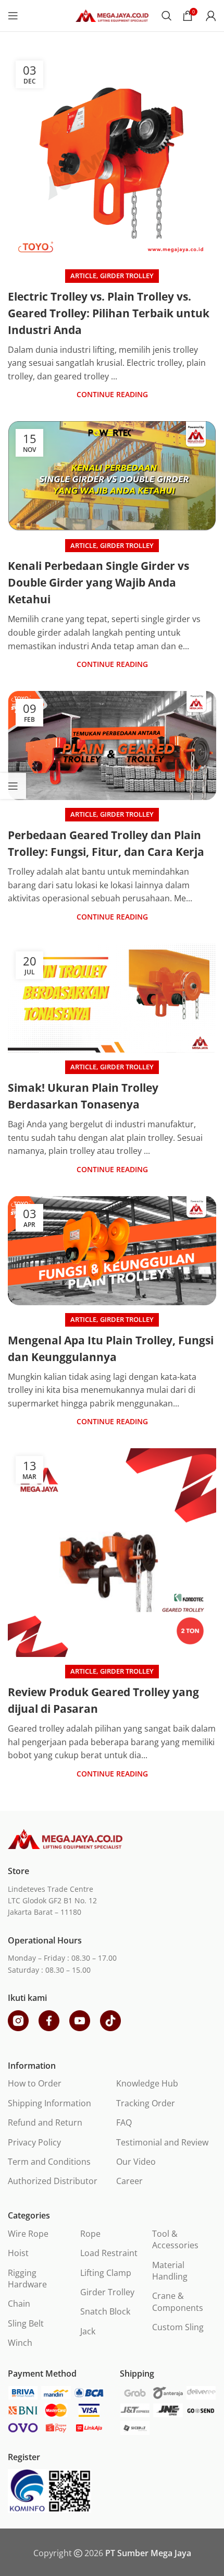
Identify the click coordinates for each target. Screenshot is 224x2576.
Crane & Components (178, 2301)
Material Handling (170, 2271)
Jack (88, 2331)
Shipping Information (49, 2103)
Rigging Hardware (27, 2279)
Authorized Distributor (53, 2181)
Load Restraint (109, 2253)
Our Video (136, 2162)
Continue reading (112, 394)
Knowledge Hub (147, 2083)
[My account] (211, 16)
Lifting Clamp (106, 2273)
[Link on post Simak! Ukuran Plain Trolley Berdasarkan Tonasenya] (112, 998)
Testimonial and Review (162, 2142)
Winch (20, 2343)
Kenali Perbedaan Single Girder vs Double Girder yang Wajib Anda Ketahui (98, 582)
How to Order (35, 2083)
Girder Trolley (127, 276)
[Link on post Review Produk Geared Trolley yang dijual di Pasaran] (112, 1553)
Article (83, 276)
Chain (19, 2304)
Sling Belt (26, 2323)
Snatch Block (105, 2311)
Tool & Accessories (175, 2239)
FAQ (124, 2122)
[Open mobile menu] (13, 16)
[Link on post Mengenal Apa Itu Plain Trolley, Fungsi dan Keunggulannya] (112, 1251)
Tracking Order (146, 2103)
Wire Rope (28, 2234)
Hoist (18, 2253)
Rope (90, 2234)
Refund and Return (45, 2122)
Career (129, 2181)
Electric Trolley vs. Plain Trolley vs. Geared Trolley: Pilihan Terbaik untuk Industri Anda (109, 313)
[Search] (167, 16)
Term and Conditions (49, 2162)
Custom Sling (178, 2327)
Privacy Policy (34, 2142)
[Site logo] (112, 15)
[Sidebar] (13, 786)
